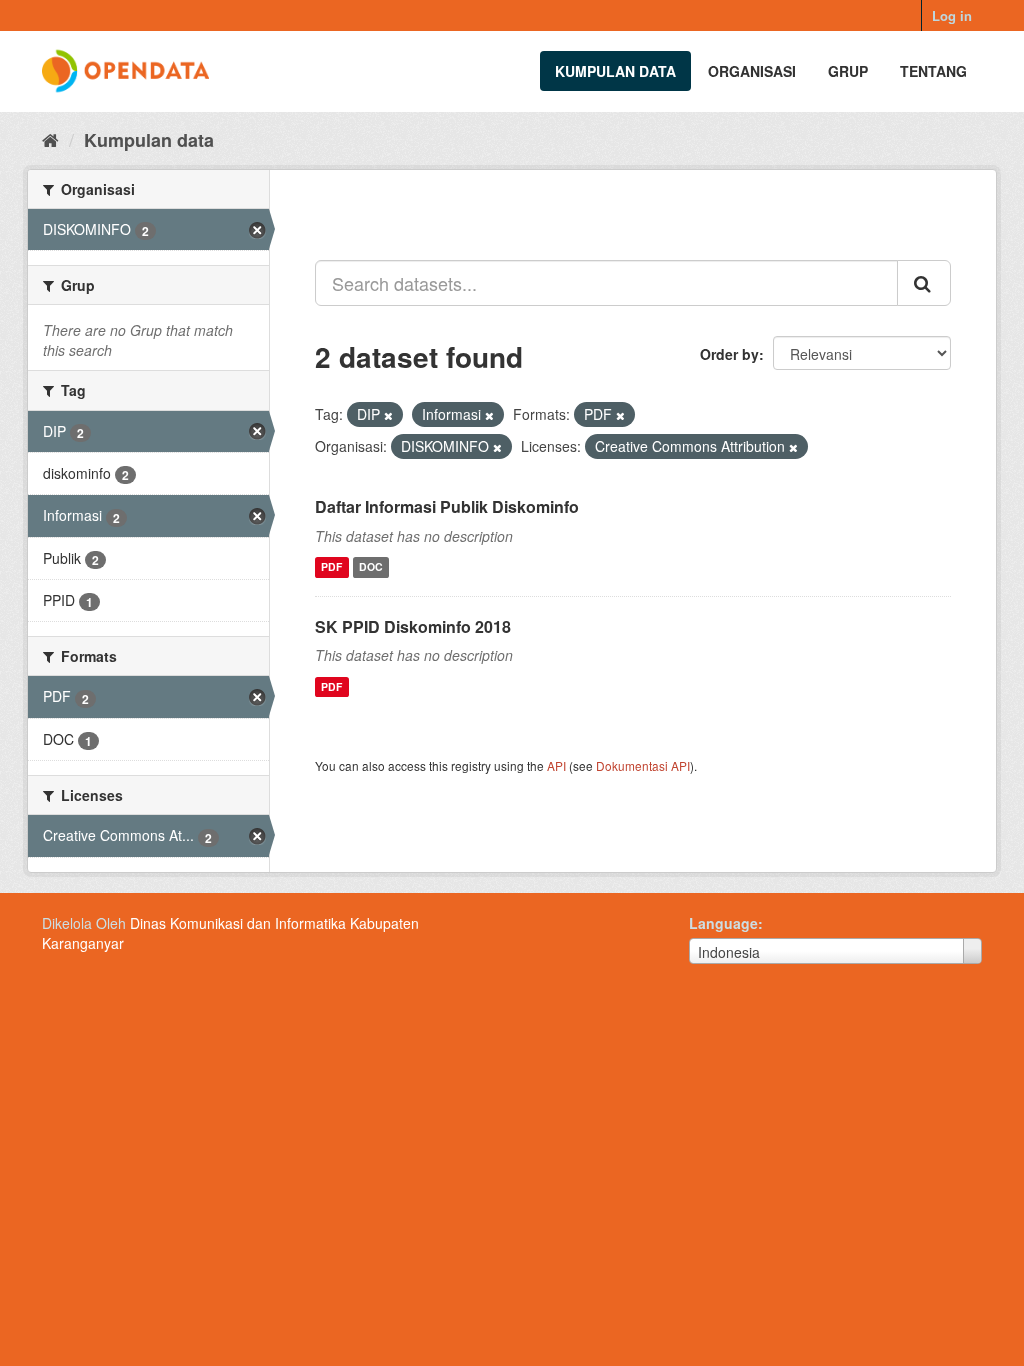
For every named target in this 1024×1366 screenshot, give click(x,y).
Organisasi (752, 71)
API (556, 765)
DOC (371, 567)
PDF (331, 567)
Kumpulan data (615, 71)
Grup (848, 71)
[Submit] (924, 283)
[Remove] (388, 415)
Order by (729, 354)
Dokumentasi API (643, 765)
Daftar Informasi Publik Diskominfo (447, 506)
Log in (952, 15)
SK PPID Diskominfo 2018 (413, 626)
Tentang (933, 71)
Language (723, 923)
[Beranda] (50, 139)
